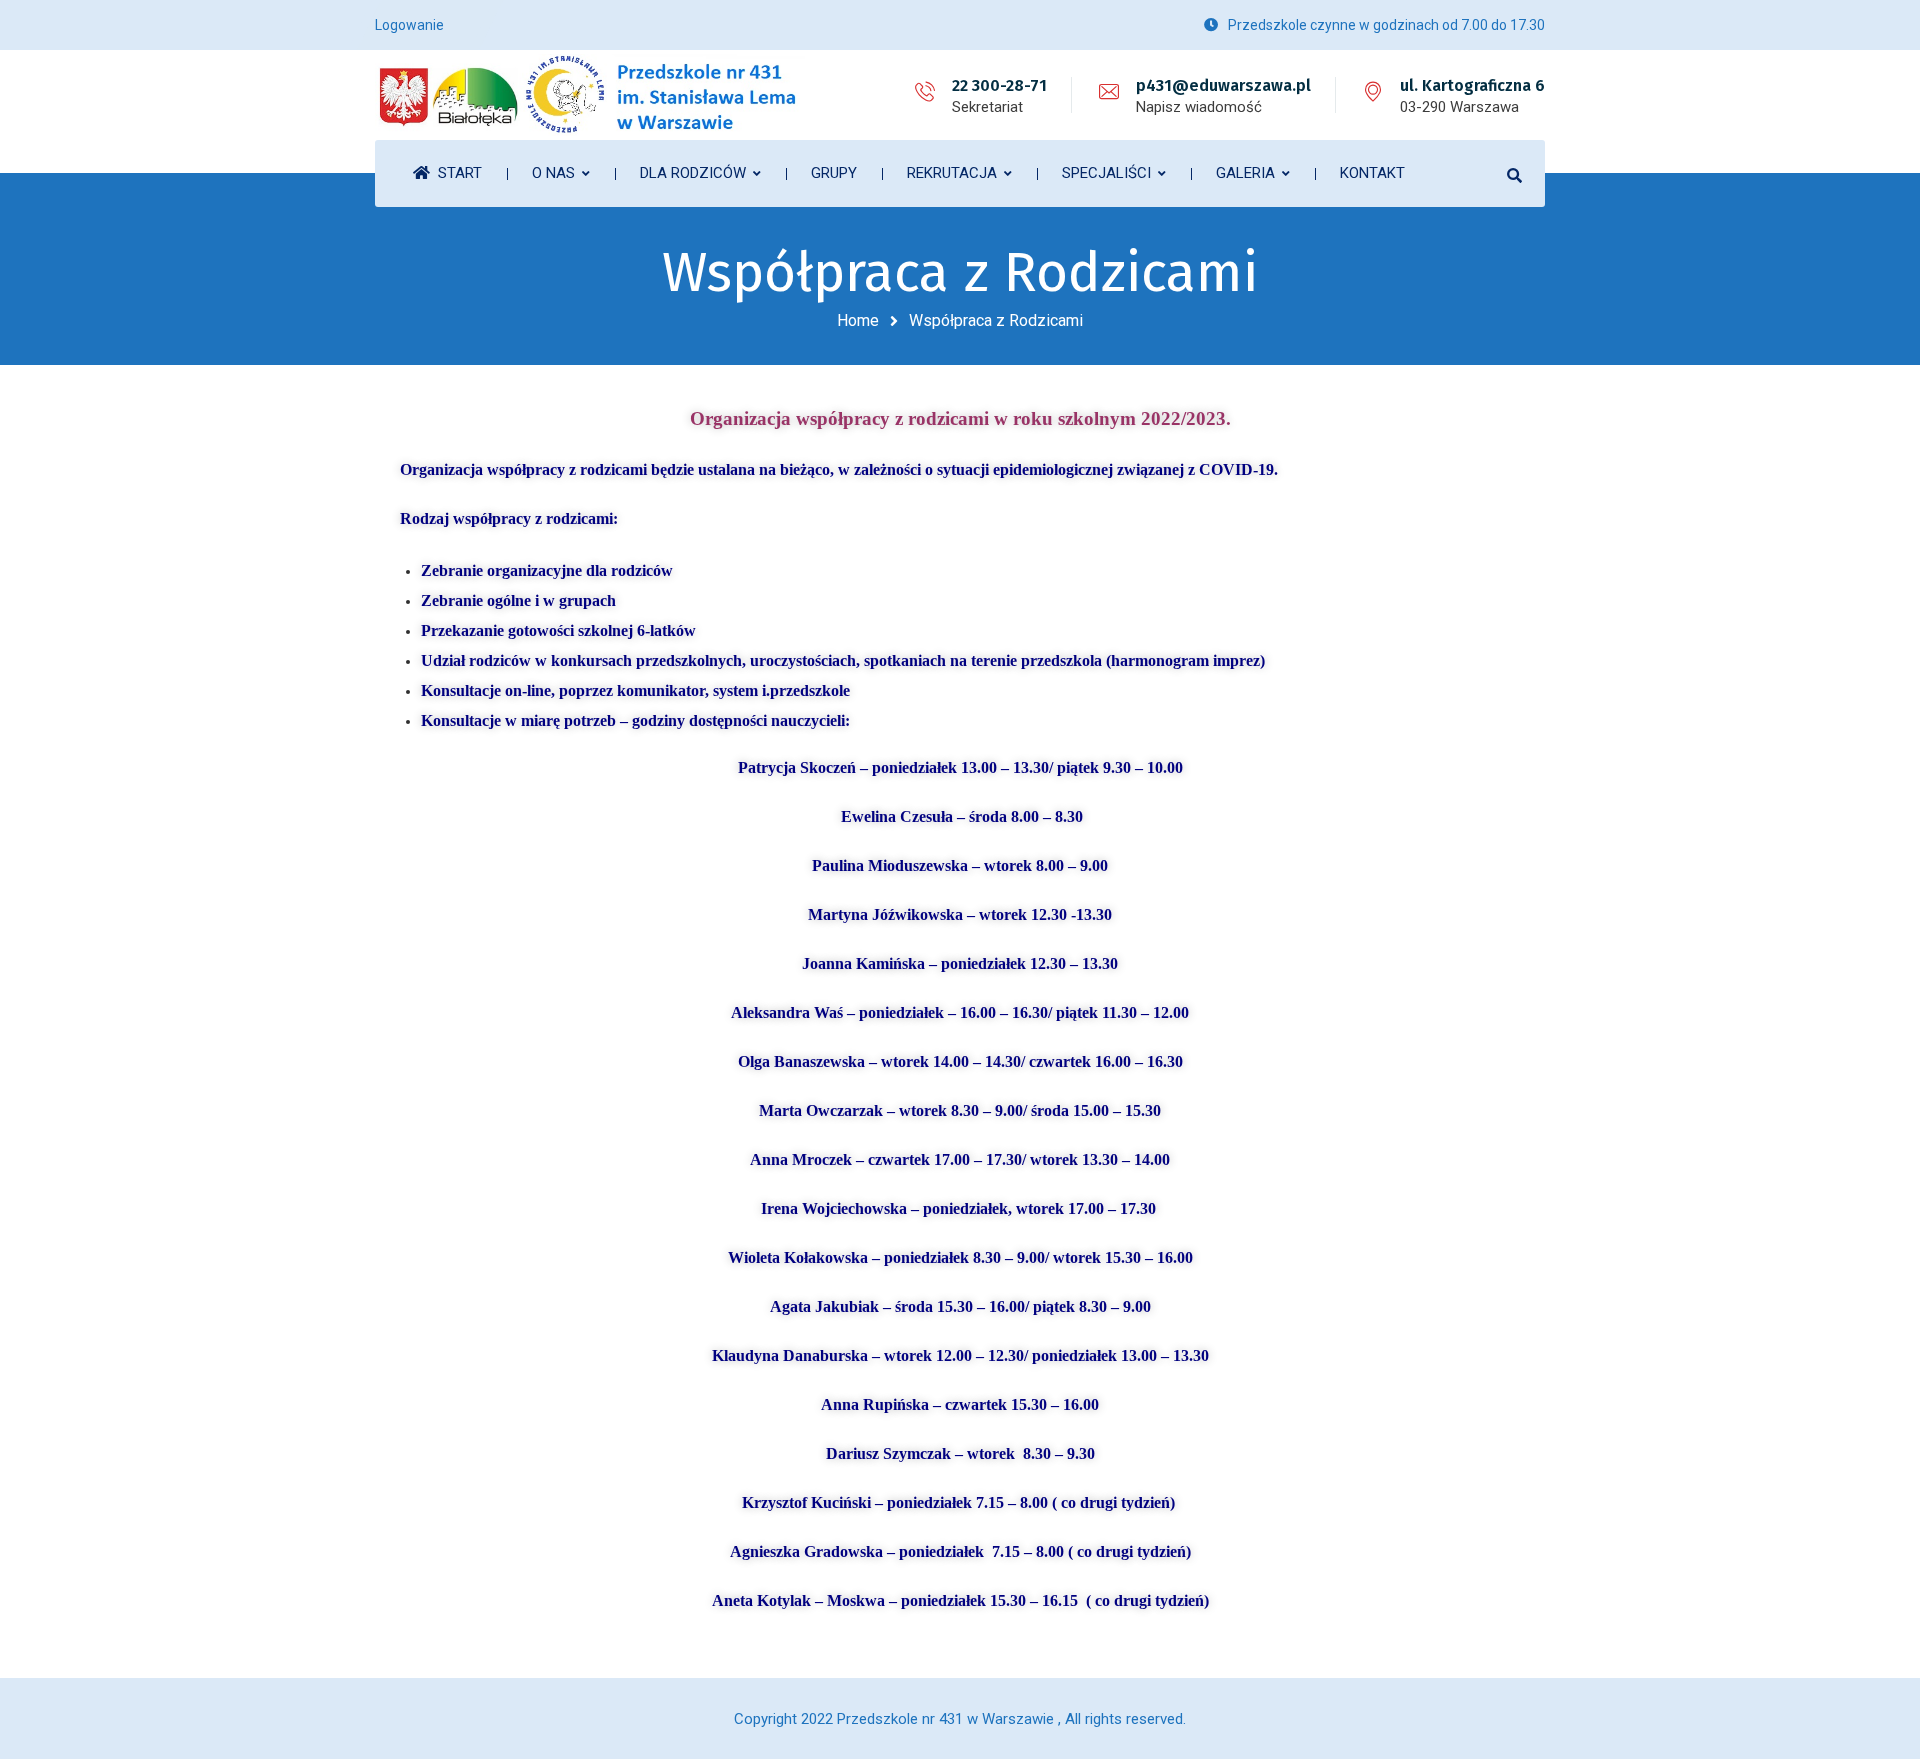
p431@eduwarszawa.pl (1223, 85)
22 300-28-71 (999, 85)
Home (858, 320)
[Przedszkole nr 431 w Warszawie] (590, 95)
